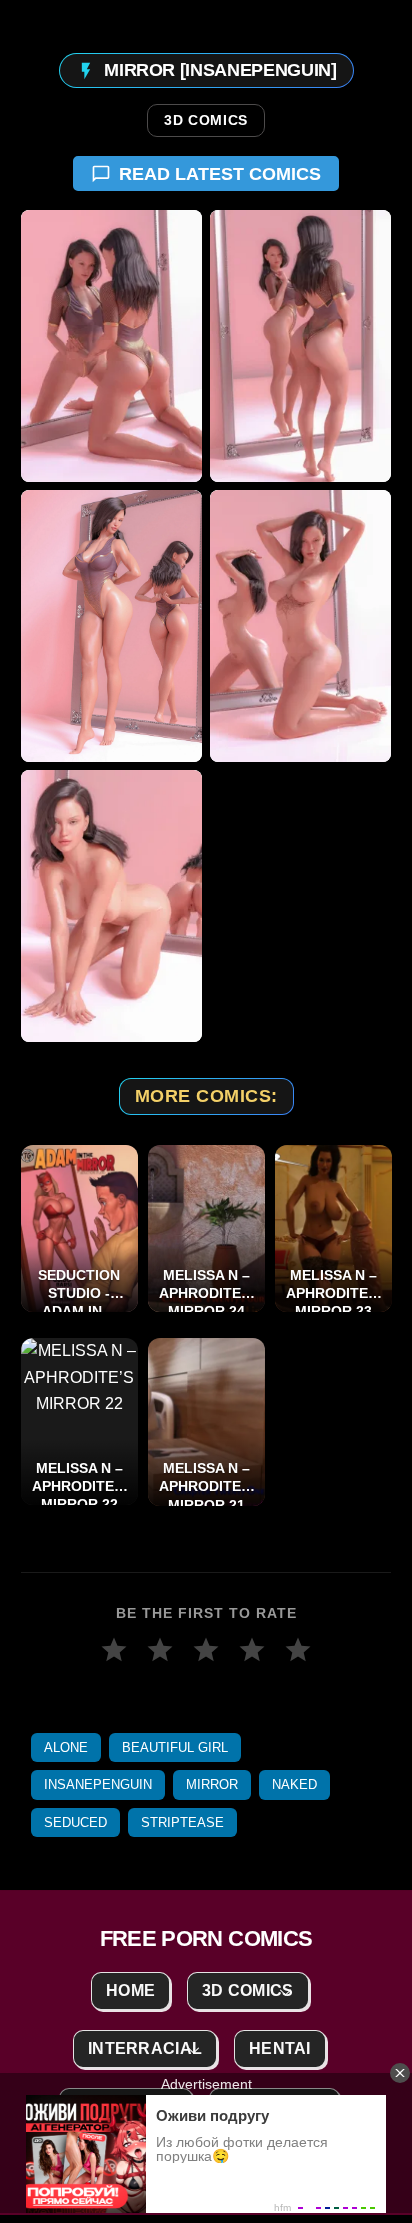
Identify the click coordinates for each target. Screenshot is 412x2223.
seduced (75, 1822)
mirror (212, 1784)
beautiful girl (175, 1747)
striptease (182, 1822)
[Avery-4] (300, 626)
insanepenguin (98, 1784)
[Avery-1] (111, 346)
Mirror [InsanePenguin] (220, 70)
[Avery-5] (111, 906)
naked (294, 1784)
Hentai (280, 2048)
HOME (130, 1990)
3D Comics (206, 121)
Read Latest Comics (220, 174)
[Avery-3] (111, 626)
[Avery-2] (300, 346)
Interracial (145, 2048)
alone (66, 1747)
